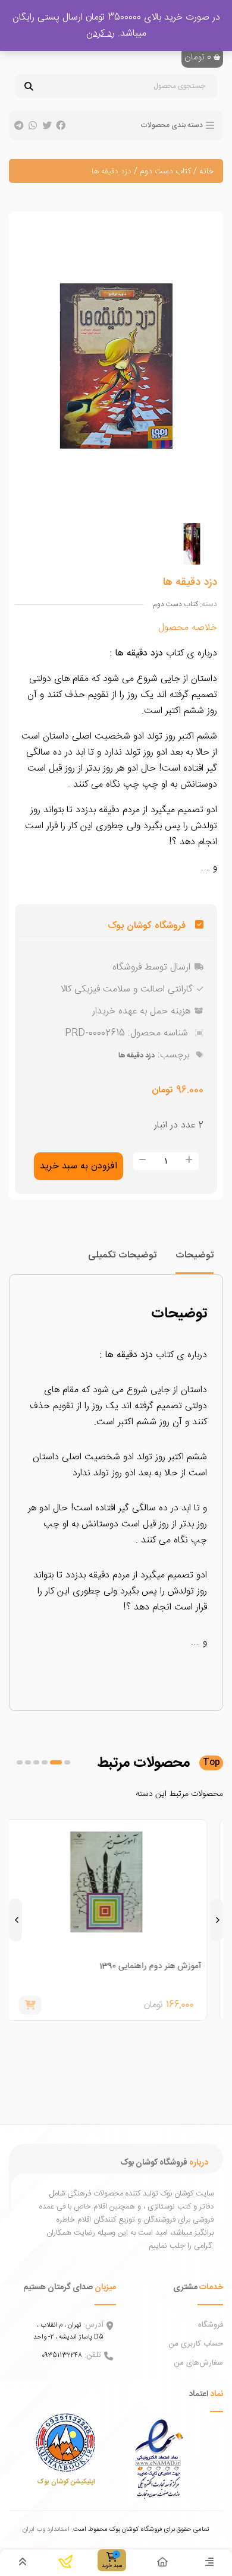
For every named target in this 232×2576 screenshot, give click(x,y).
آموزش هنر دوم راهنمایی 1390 (160, 1966)
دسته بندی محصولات (172, 125)
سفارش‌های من (198, 2363)
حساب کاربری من (196, 2344)
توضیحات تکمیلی (122, 1255)
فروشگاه (211, 2325)
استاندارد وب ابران (46, 2529)
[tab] (195, 1261)
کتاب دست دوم (165, 172)
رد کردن (101, 34)
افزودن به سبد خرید (79, 1166)
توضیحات (195, 1255)
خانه (206, 172)
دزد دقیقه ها (137, 1056)
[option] (192, 544)
